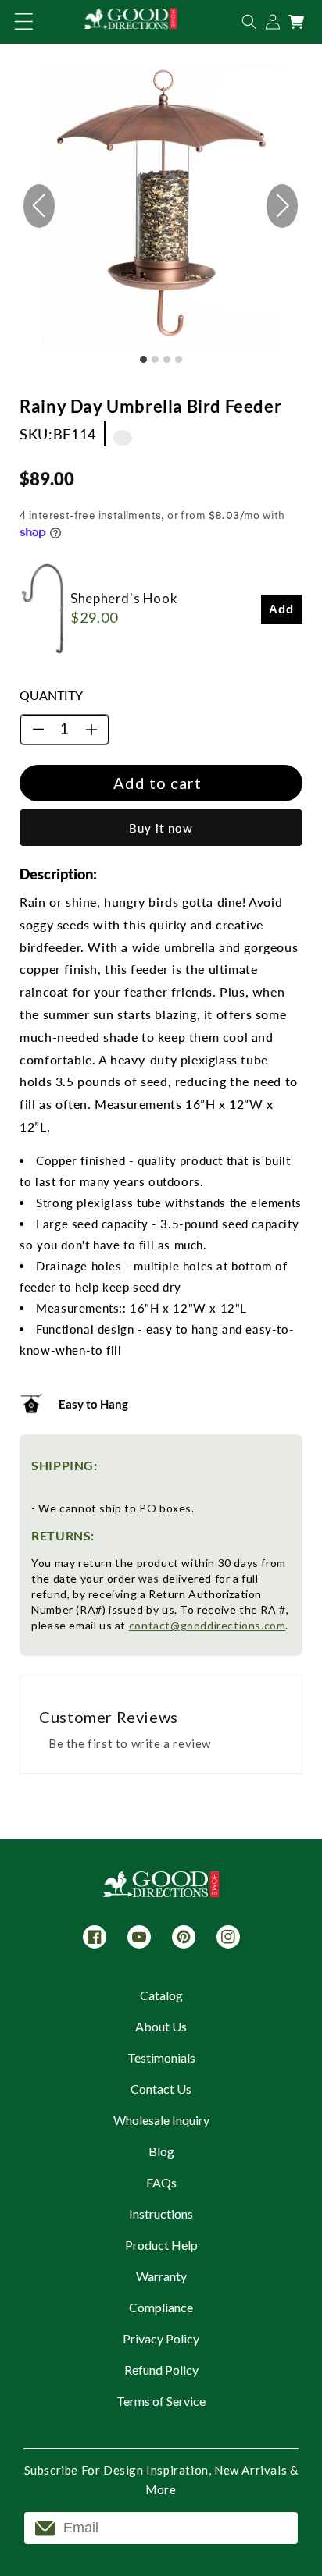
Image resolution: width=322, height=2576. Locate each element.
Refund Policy (161, 2370)
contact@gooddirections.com (208, 1625)
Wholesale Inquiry (161, 2120)
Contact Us (161, 2089)
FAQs (161, 2182)
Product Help (161, 2245)
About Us (161, 2026)
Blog (161, 2151)
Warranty (161, 2276)
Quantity (51, 695)
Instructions (161, 2214)
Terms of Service (161, 2401)
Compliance (161, 2307)
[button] (23, 22)
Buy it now (161, 828)
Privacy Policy (161, 2338)
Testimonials (161, 2057)
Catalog (161, 1995)
